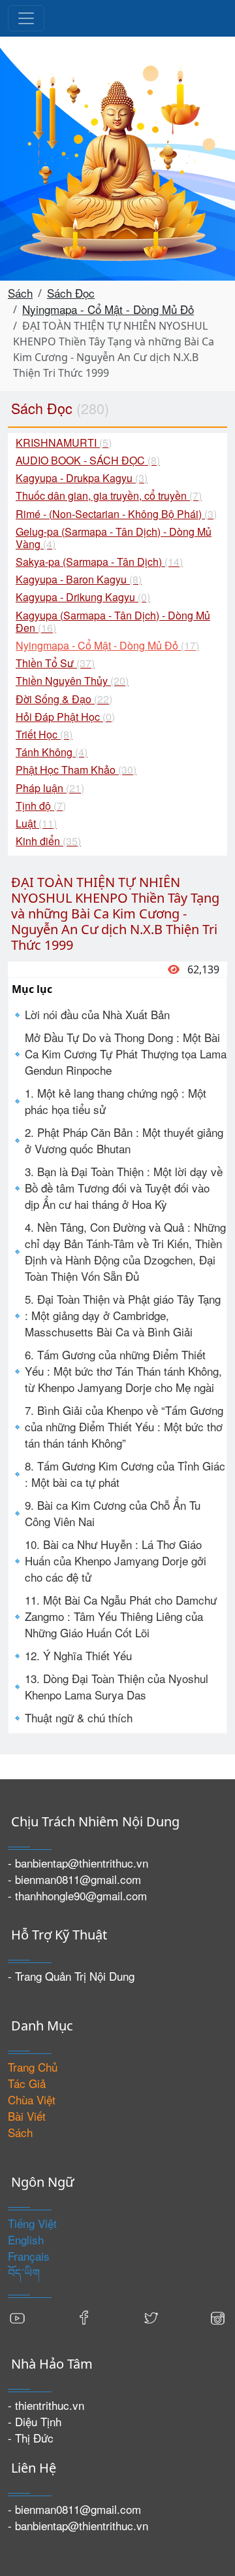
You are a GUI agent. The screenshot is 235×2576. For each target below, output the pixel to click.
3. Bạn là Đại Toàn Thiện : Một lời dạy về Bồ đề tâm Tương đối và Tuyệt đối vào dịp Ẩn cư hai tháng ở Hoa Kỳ (124, 1188)
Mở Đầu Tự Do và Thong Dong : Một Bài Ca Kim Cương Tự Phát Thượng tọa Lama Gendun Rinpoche (126, 1053)
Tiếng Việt (32, 2223)
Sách (20, 293)
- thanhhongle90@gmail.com (77, 1895)
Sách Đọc (71, 293)
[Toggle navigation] (26, 18)
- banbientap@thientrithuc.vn (78, 1863)
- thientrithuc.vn (46, 2405)
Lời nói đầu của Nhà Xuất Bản (97, 1014)
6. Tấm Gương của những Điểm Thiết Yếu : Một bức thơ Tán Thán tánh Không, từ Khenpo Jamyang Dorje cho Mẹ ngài (123, 1371)
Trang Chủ (33, 2067)
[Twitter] (151, 2317)
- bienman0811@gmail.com (74, 1879)
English (26, 2239)
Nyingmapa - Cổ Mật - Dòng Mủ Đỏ (108, 309)
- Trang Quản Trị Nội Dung (71, 1976)
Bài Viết (27, 2116)
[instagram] (217, 2317)
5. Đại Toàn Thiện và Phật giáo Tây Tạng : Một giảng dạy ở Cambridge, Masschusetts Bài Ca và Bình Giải (123, 1315)
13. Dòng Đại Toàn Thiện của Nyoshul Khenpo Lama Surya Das (117, 1686)
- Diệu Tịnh (35, 2421)
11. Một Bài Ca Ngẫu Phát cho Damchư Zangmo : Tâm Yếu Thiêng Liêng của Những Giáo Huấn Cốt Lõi (121, 1616)
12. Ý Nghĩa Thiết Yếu (78, 1655)
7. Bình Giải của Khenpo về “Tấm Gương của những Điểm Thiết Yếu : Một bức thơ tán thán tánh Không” (124, 1426)
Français (29, 2256)
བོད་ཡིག (24, 2272)
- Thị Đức (31, 2438)
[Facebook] (84, 2317)
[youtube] (18, 2317)
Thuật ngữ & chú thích (79, 1717)
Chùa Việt (32, 2099)
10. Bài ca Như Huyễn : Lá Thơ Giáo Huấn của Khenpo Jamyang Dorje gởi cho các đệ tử (116, 1560)
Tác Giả (27, 2083)
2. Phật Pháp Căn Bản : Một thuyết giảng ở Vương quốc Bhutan (124, 1140)
